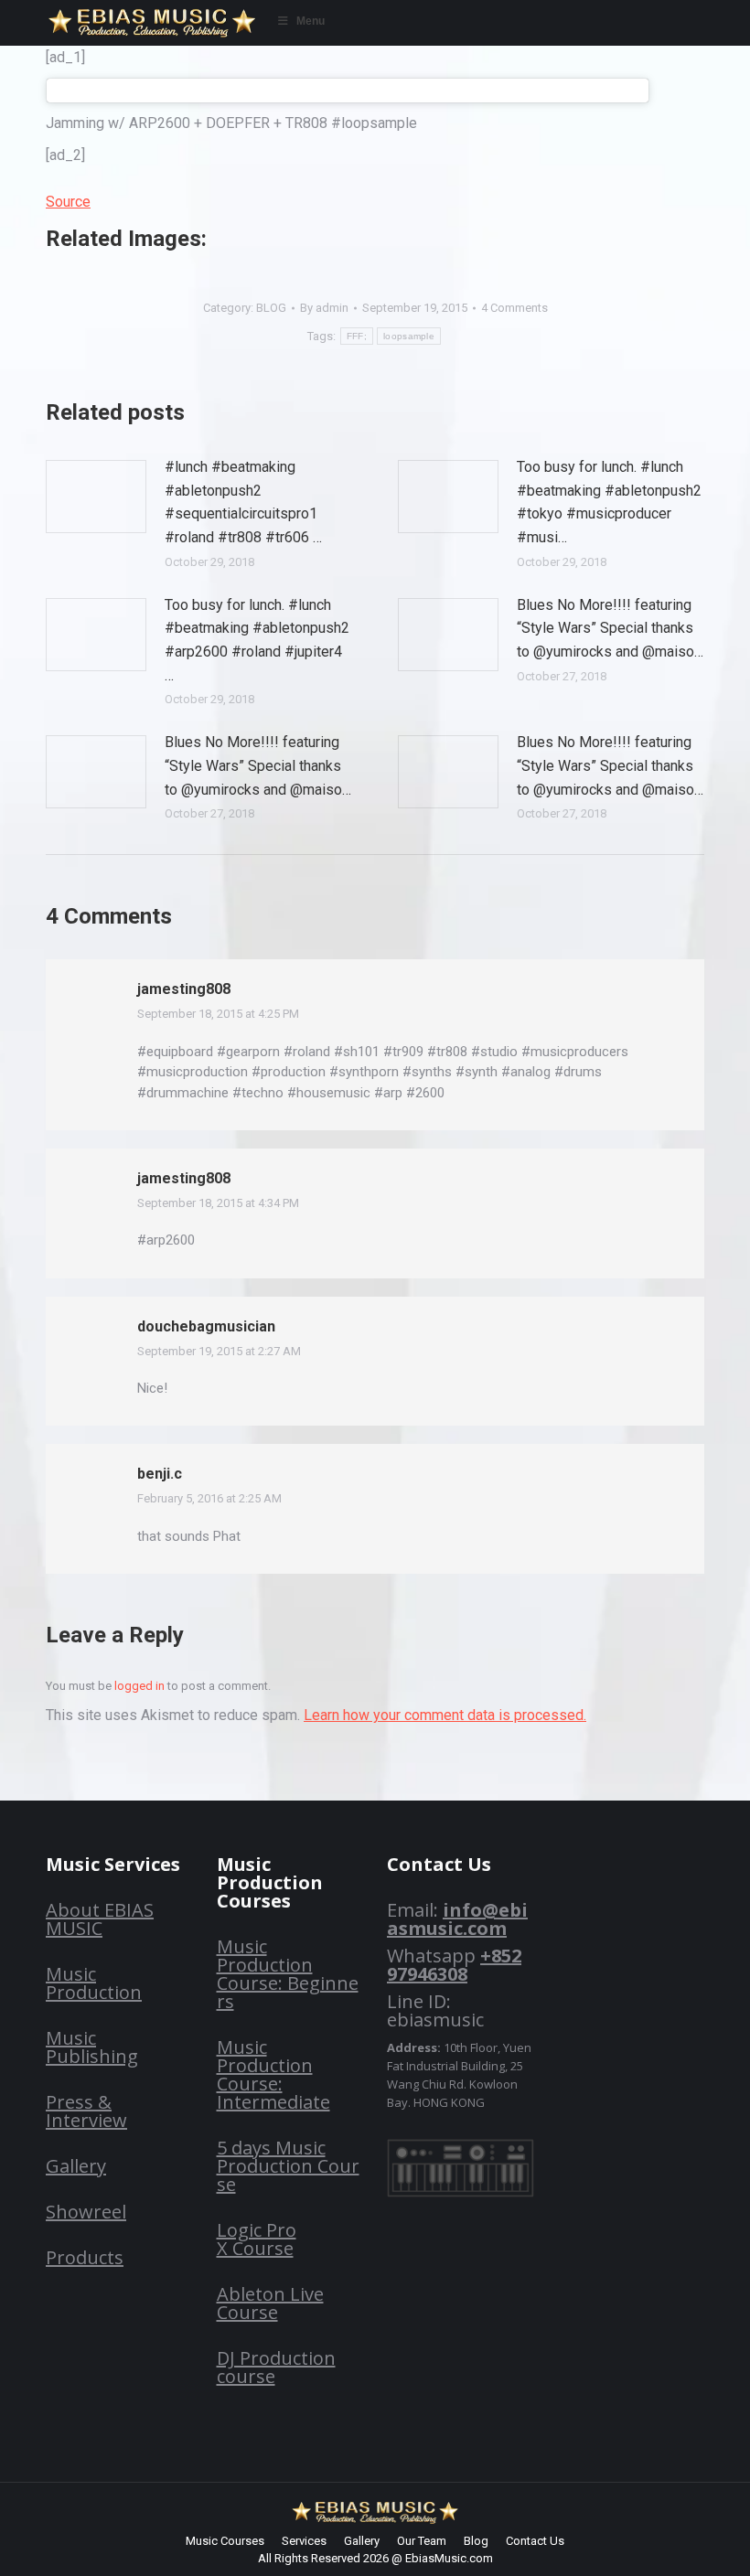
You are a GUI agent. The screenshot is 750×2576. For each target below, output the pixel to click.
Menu (311, 21)
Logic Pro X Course (257, 2239)
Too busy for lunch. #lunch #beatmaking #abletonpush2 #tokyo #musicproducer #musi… (609, 502)
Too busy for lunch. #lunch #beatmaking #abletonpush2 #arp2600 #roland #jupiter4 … (257, 640)
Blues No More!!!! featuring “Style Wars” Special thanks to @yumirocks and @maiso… (610, 628)
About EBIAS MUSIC (100, 1919)
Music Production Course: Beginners (288, 1974)
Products (85, 2257)
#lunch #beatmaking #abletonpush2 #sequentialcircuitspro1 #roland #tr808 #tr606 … (243, 502)
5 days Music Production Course (288, 2166)
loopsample (409, 336)
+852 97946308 (454, 1965)
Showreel (86, 2212)
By (324, 308)
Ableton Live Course (270, 2303)
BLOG (271, 308)
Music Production (94, 1983)
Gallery (76, 2166)
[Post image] (96, 497)
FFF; (357, 336)
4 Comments (514, 308)
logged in (139, 1686)
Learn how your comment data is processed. (445, 1715)
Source (68, 202)
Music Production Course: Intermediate (273, 2074)
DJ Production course (276, 2367)
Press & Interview (86, 2111)
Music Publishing (92, 2047)
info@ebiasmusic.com (457, 1919)
